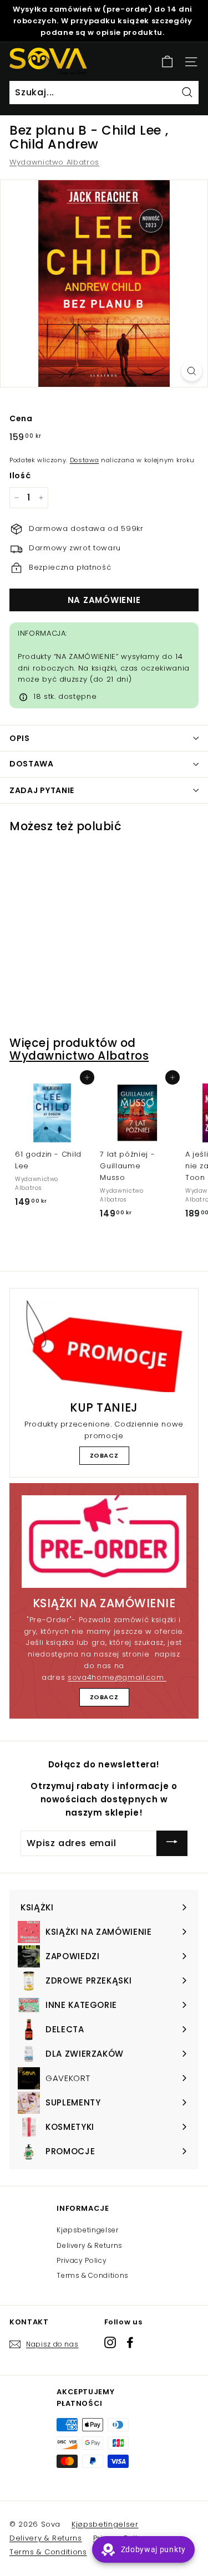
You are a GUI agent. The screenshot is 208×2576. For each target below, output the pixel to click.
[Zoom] (192, 371)
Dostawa (85, 460)
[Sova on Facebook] (130, 2342)
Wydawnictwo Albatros (54, 162)
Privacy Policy (82, 2260)
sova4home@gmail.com (117, 1677)
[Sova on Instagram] (110, 2342)
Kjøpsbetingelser (87, 2230)
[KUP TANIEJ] (104, 1347)
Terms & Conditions (93, 2275)
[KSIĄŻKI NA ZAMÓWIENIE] (104, 1542)
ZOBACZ (104, 1455)
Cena (21, 418)
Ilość (20, 476)
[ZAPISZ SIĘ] (172, 1843)
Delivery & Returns (90, 2245)
